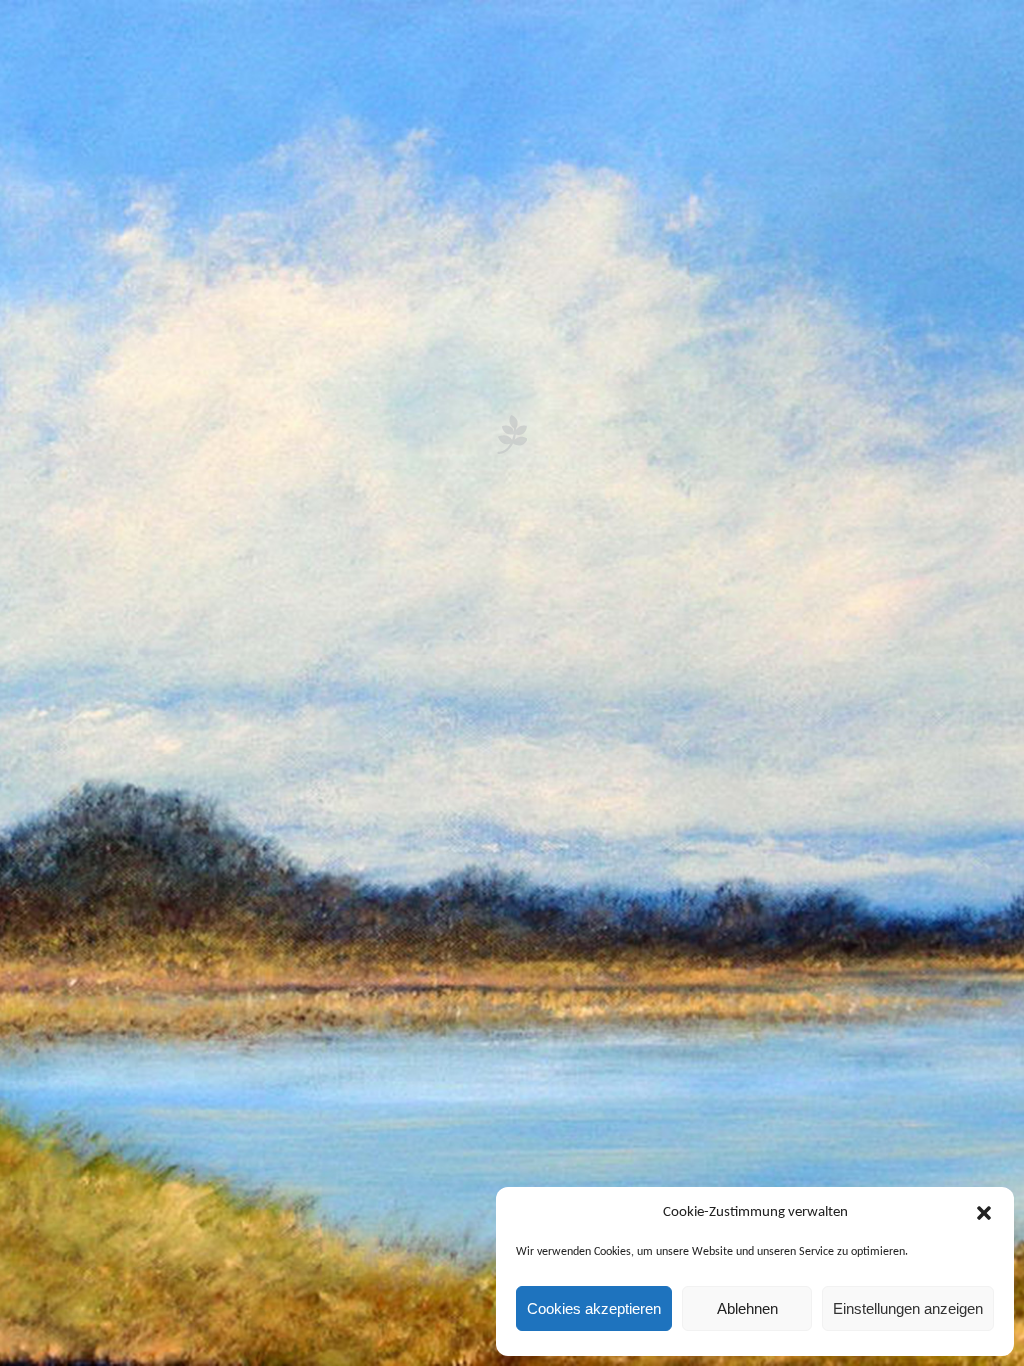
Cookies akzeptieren (594, 1308)
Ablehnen (747, 1308)
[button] (984, 1213)
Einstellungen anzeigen (908, 1308)
